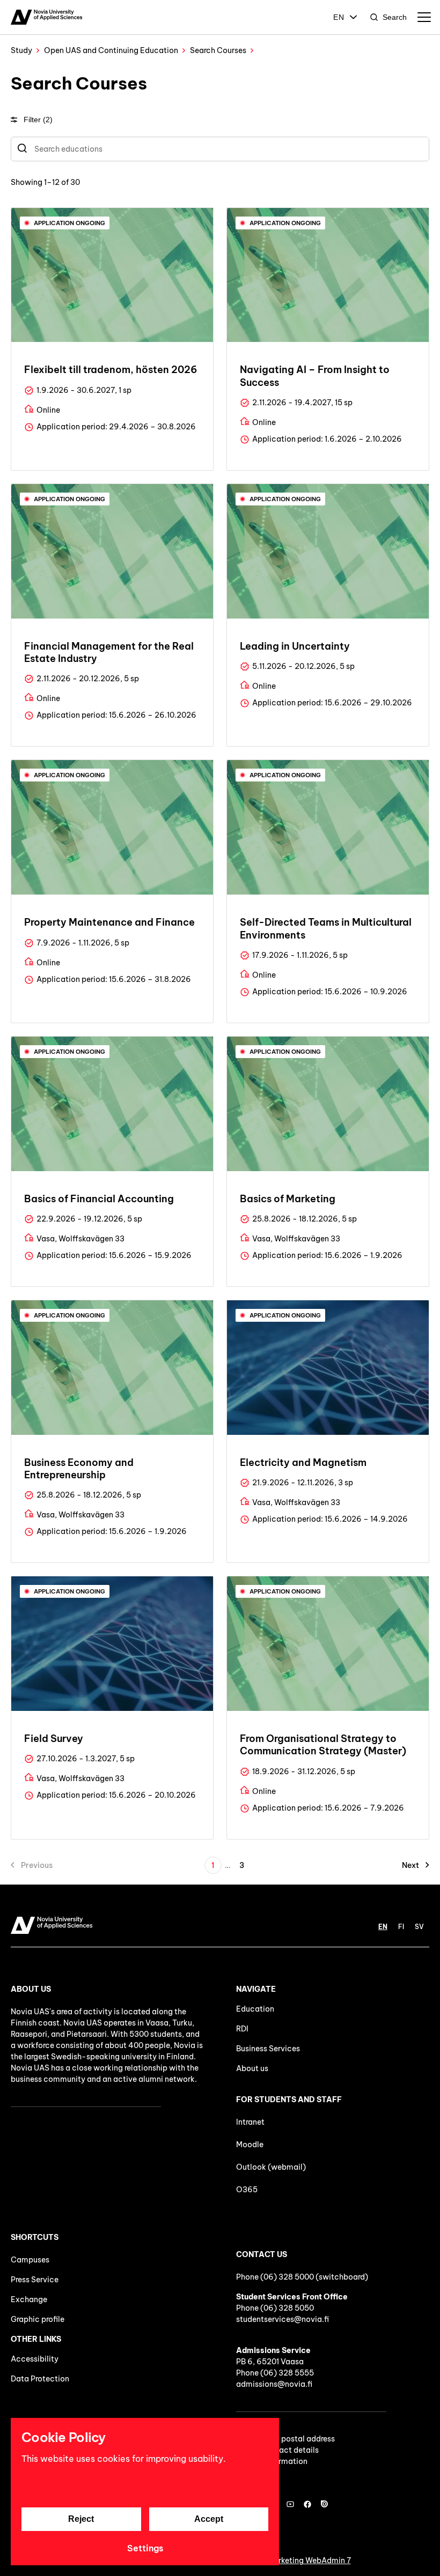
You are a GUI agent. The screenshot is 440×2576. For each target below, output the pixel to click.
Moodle (250, 2145)
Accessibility (35, 2359)
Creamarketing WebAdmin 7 (300, 2560)
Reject (81, 2519)
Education (255, 2009)
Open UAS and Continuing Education (111, 50)
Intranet (250, 2122)
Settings (145, 2548)
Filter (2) (38, 120)
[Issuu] (325, 2504)
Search (395, 17)
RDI (242, 2029)
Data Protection (40, 2379)
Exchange (29, 2299)
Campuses (30, 2260)
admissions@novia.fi (274, 2384)
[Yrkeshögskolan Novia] (46, 17)
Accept (209, 2519)
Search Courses (218, 50)
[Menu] (424, 17)
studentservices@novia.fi (283, 2319)
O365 (247, 2190)
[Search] (22, 149)
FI (401, 1927)
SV (419, 1927)
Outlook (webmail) (271, 2167)
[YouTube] (290, 2504)
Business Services (268, 2049)
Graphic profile (38, 2319)
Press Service (35, 2280)
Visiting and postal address (285, 2439)
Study (21, 50)
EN (339, 17)
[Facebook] (307, 2504)
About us (252, 2068)
